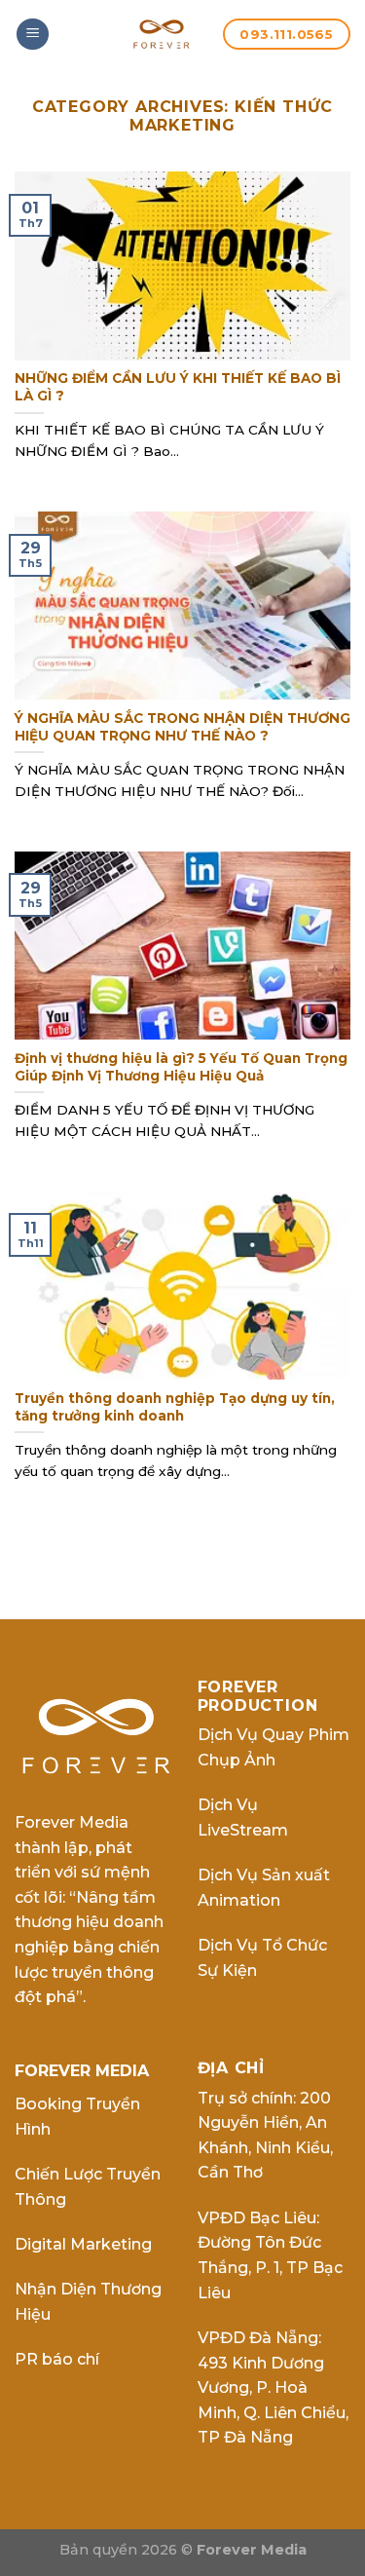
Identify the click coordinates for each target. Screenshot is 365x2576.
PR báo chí (57, 2359)
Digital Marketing (83, 2244)
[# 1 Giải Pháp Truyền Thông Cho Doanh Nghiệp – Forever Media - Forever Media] (162, 34)
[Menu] (33, 35)
